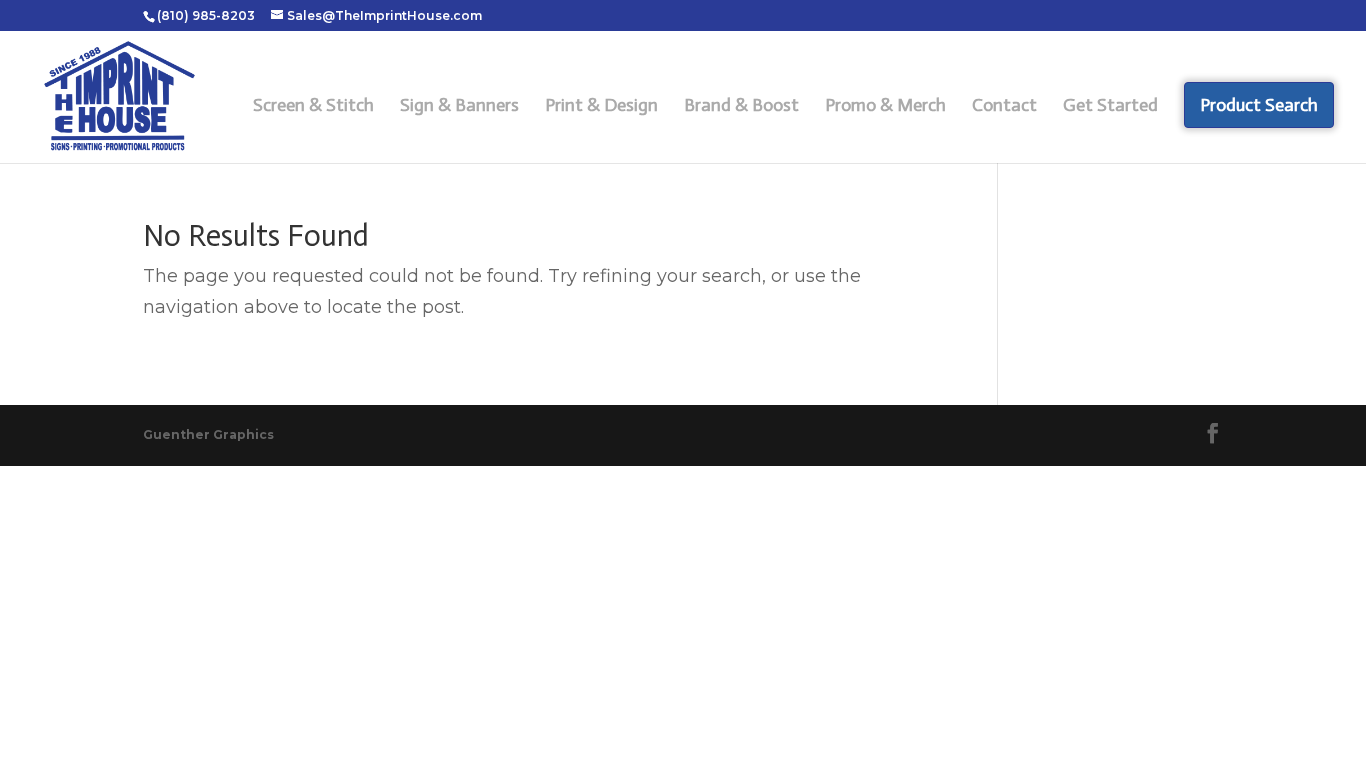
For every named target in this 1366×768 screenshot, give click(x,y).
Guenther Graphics (208, 434)
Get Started (1110, 107)
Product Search (1259, 105)
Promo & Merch (885, 107)
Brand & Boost (741, 107)
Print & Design (601, 107)
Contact (1004, 107)
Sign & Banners (459, 107)
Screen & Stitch (313, 107)
